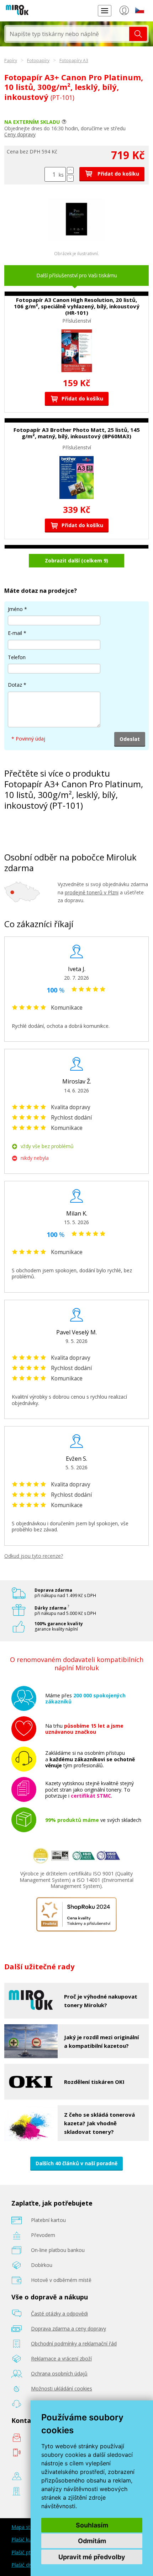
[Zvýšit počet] (70, 170)
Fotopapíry (38, 60)
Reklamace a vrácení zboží (61, 2358)
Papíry (11, 60)
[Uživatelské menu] (124, 12)
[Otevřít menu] (105, 11)
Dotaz (15, 685)
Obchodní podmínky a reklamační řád (74, 2343)
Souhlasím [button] (92, 2525)
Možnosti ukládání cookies (62, 2388)
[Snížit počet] (70, 178)
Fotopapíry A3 (74, 60)
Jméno (15, 609)
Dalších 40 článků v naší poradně (76, 2163)
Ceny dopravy (20, 134)
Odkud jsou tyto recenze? (34, 1556)
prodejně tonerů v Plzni (92, 892)
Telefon (17, 657)
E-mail (15, 633)
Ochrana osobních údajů (59, 2373)
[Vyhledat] (138, 34)
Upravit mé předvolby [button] (92, 2557)
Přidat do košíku (118, 174)
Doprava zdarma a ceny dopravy (68, 2328)
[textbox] (68, 34)
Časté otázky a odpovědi (59, 2314)
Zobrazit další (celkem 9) (76, 560)
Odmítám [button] (92, 2541)
